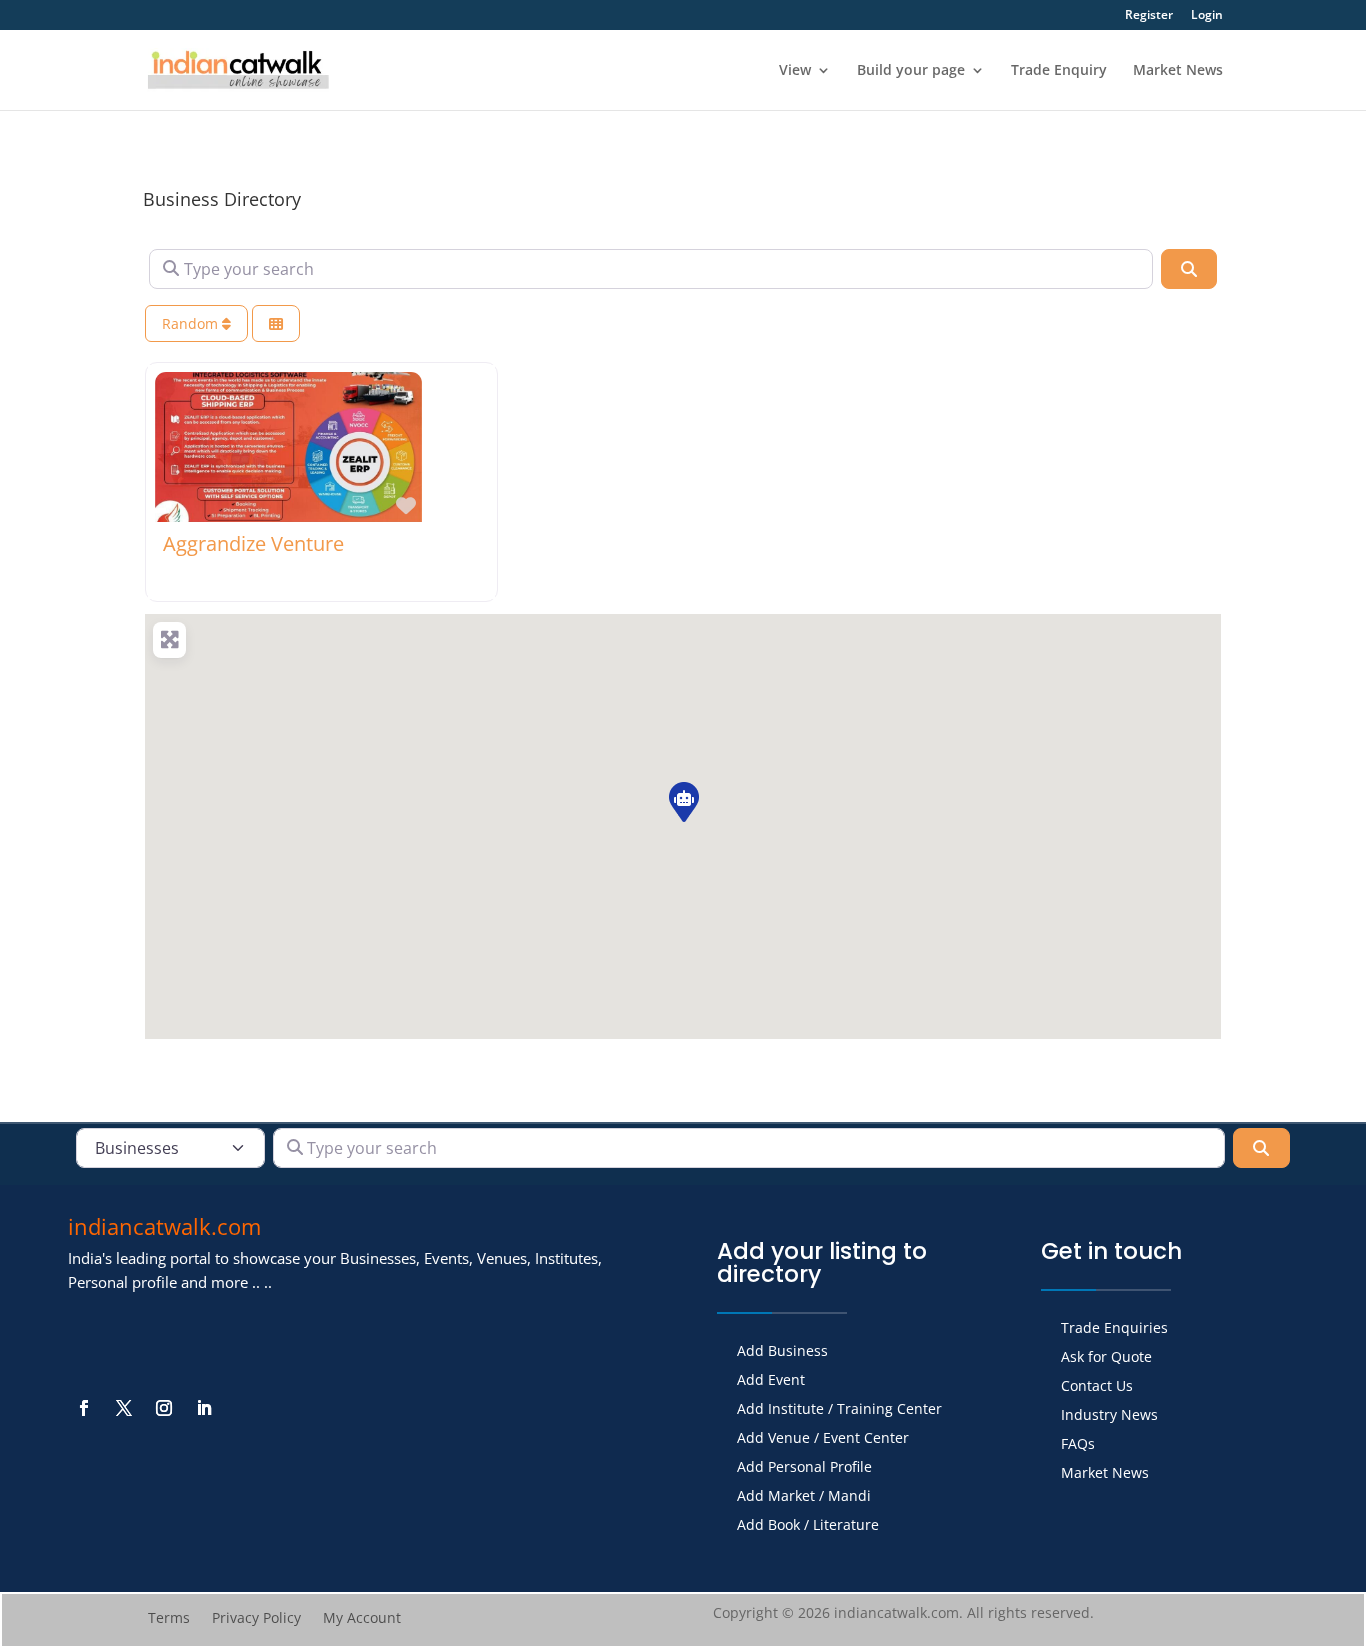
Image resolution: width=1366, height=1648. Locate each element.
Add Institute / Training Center (839, 1410)
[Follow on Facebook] (84, 1408)
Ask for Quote (1106, 1358)
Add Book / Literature (808, 1526)
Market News (1178, 71)
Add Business (782, 1352)
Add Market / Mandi (804, 1497)
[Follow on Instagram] (164, 1408)
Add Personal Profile (804, 1468)
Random (192, 323)
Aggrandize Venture (253, 543)
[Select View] (276, 323)
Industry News (1109, 1416)
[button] (683, 801)
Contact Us (1097, 1387)
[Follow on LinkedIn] (204, 1408)
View (795, 71)
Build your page (911, 71)
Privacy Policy (256, 1619)
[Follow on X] (124, 1408)
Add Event (771, 1381)
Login (1207, 16)
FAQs (1078, 1445)
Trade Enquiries (1114, 1329)
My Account (362, 1619)
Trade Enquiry (1059, 71)
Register (1149, 16)
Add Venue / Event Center (823, 1439)
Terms (169, 1619)
